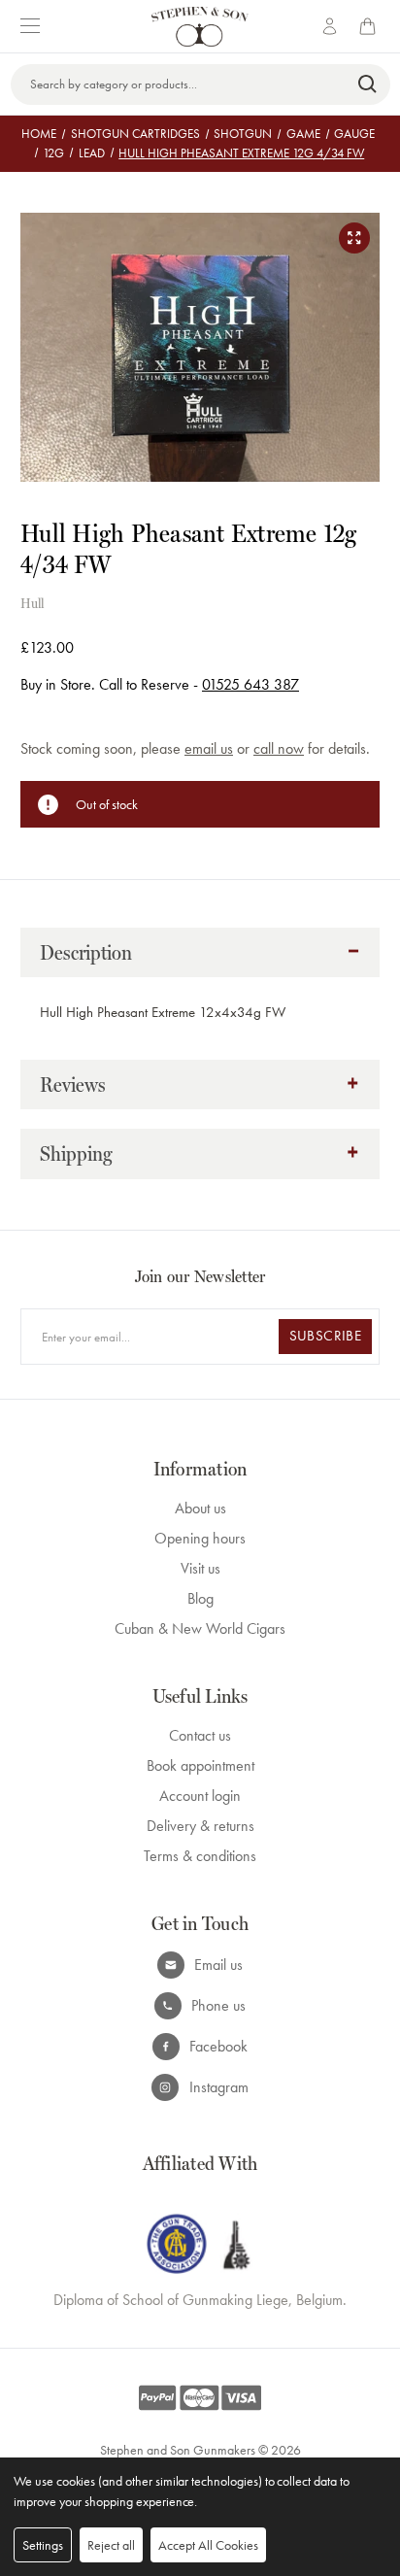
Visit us (200, 1568)
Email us (218, 1965)
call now (279, 748)
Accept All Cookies (208, 2545)
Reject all (111, 2545)
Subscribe (325, 1336)
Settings (43, 2545)
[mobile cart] (371, 26)
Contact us (200, 1735)
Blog (200, 1598)
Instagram (219, 2087)
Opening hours (200, 1538)
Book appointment (200, 1765)
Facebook (218, 2046)
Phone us (218, 2005)
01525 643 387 (250, 684)
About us (200, 1508)
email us (209, 748)
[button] (200, 953)
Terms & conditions (200, 1856)
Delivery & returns (200, 1826)
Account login (200, 1796)
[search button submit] (368, 85)
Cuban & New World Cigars (200, 1628)
